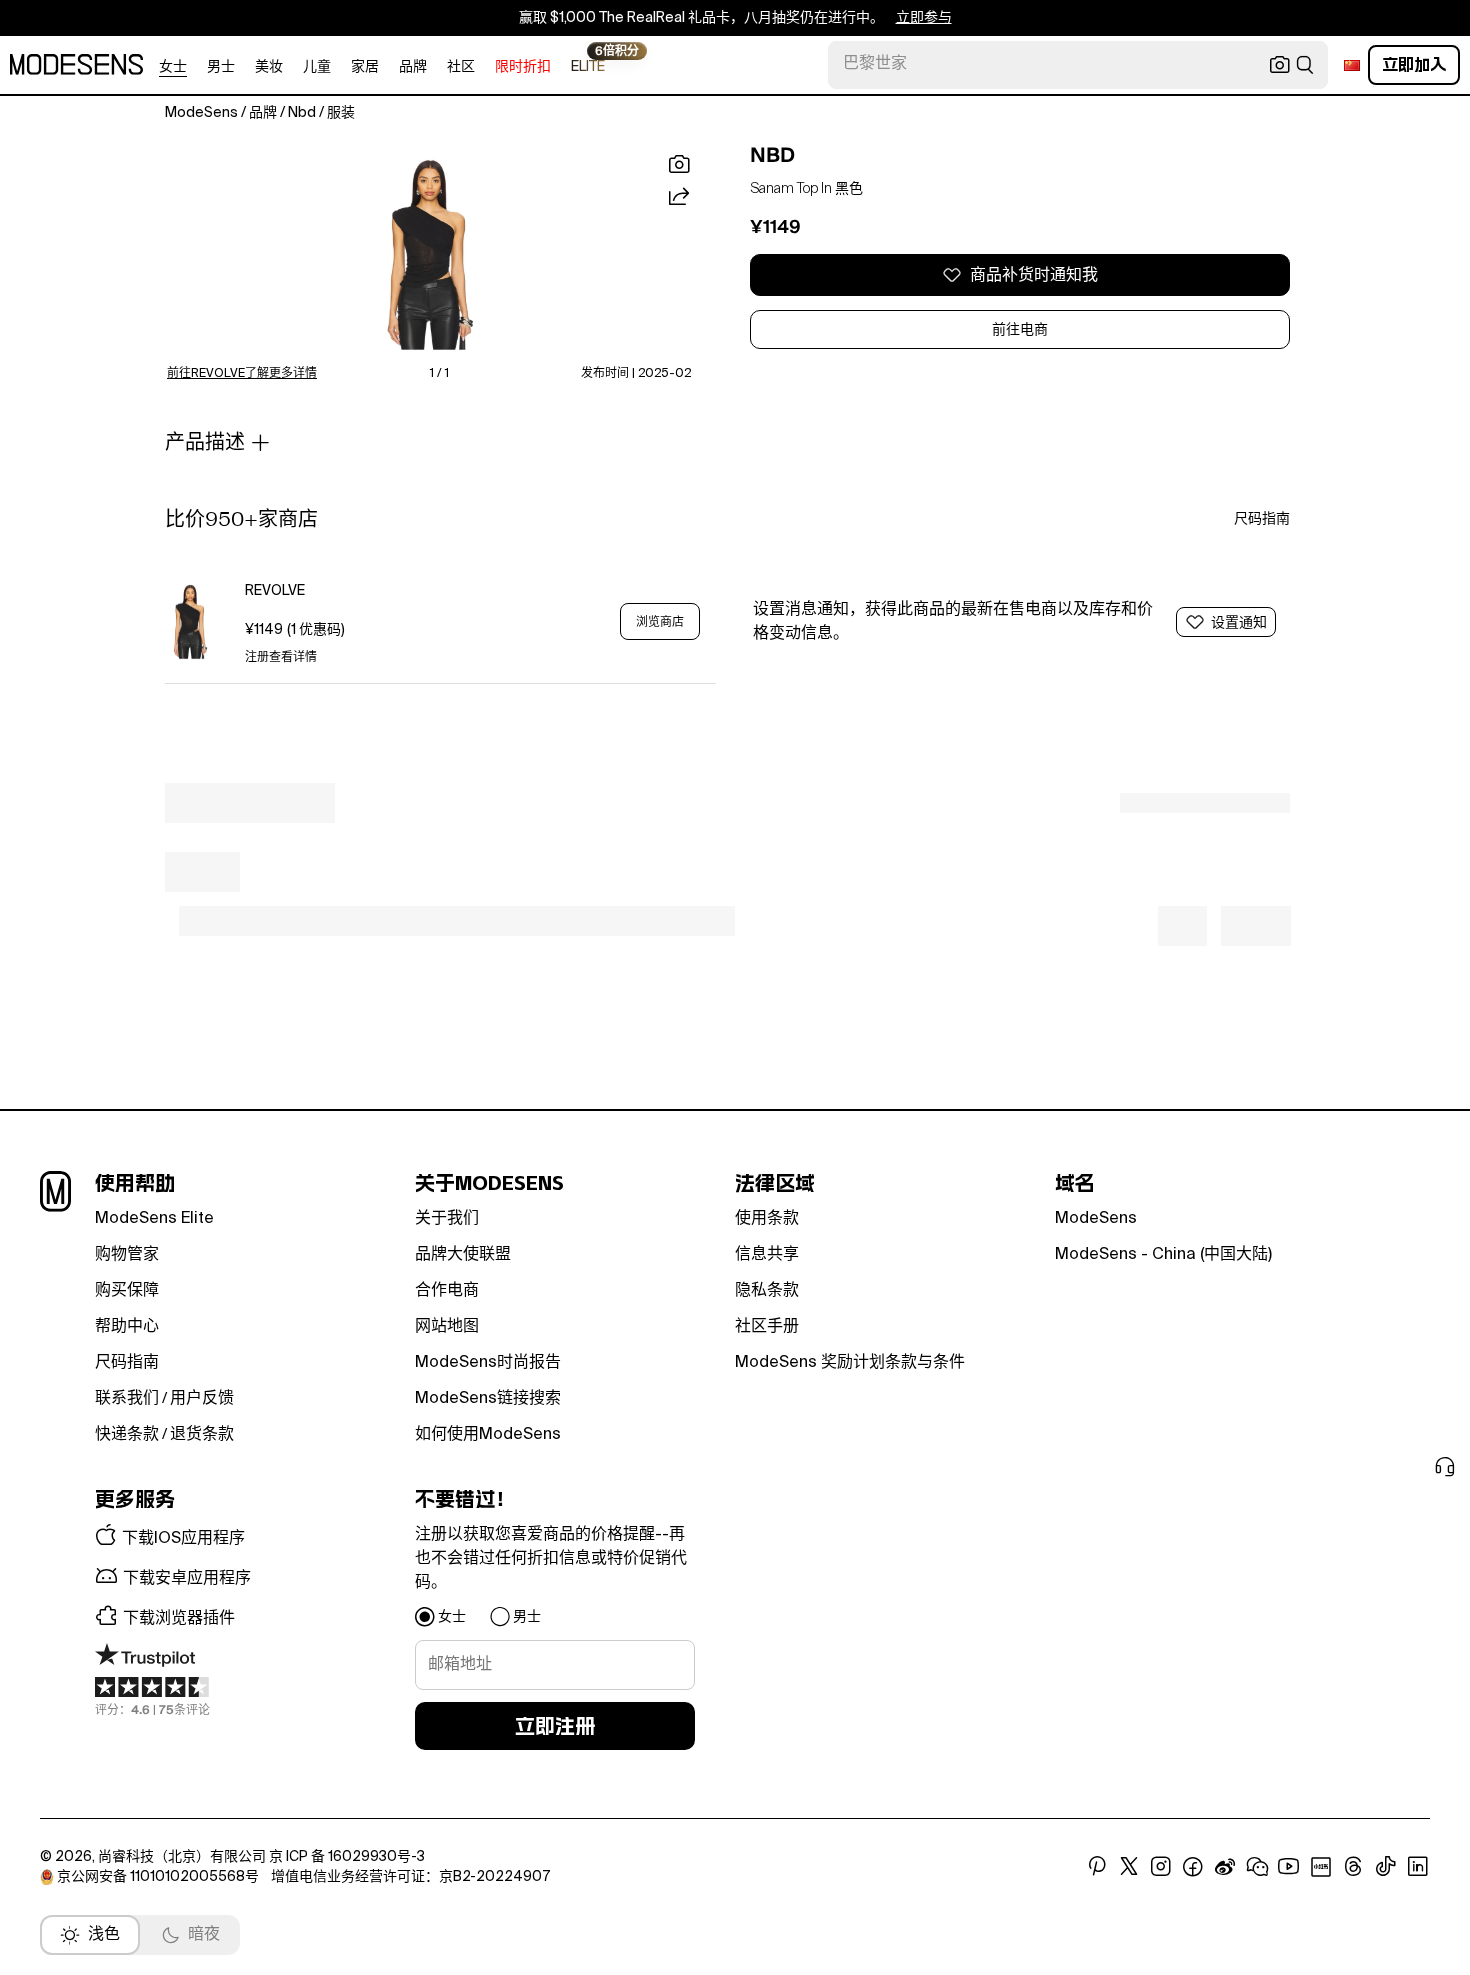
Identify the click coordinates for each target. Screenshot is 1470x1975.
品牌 (413, 67)
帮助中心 (127, 1327)
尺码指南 (127, 1363)
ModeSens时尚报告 (488, 1363)
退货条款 (202, 1435)
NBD (772, 155)
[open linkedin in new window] (1418, 1867)
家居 (365, 67)
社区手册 (767, 1327)
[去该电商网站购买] (190, 621)
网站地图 (447, 1327)
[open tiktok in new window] (1386, 1867)
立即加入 (1414, 64)
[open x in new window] (1129, 1867)
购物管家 (127, 1255)
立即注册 (555, 1726)
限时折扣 (523, 67)
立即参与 (924, 18)
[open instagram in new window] (1161, 1867)
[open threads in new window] (1353, 1867)
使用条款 (767, 1219)
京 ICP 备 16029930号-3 (347, 1857)
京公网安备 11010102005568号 (158, 1877)
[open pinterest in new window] (1097, 1867)
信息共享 (767, 1255)
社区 (461, 67)
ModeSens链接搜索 (488, 1399)
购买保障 (127, 1291)
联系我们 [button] (127, 1399)
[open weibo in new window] (1225, 1867)
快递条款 (127, 1435)
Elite (588, 65)
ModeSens (1096, 1219)
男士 (221, 67)
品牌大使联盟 (463, 1255)
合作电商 (447, 1291)
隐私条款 (767, 1291)
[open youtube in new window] (1289, 1867)
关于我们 (447, 1219)
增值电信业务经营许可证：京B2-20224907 (410, 1877)
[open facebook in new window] (1193, 1867)
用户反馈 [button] (202, 1399)
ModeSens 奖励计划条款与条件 (850, 1363)
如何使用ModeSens (488, 1435)
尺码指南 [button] (1262, 519)
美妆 (269, 67)
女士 (173, 67)
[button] (429, 254)
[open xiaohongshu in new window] (1321, 1867)
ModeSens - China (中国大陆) (1163, 1255)
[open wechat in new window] (1257, 1867)
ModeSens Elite (154, 1219)
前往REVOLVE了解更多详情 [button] (242, 374)
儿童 (317, 67)
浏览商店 (660, 622)
